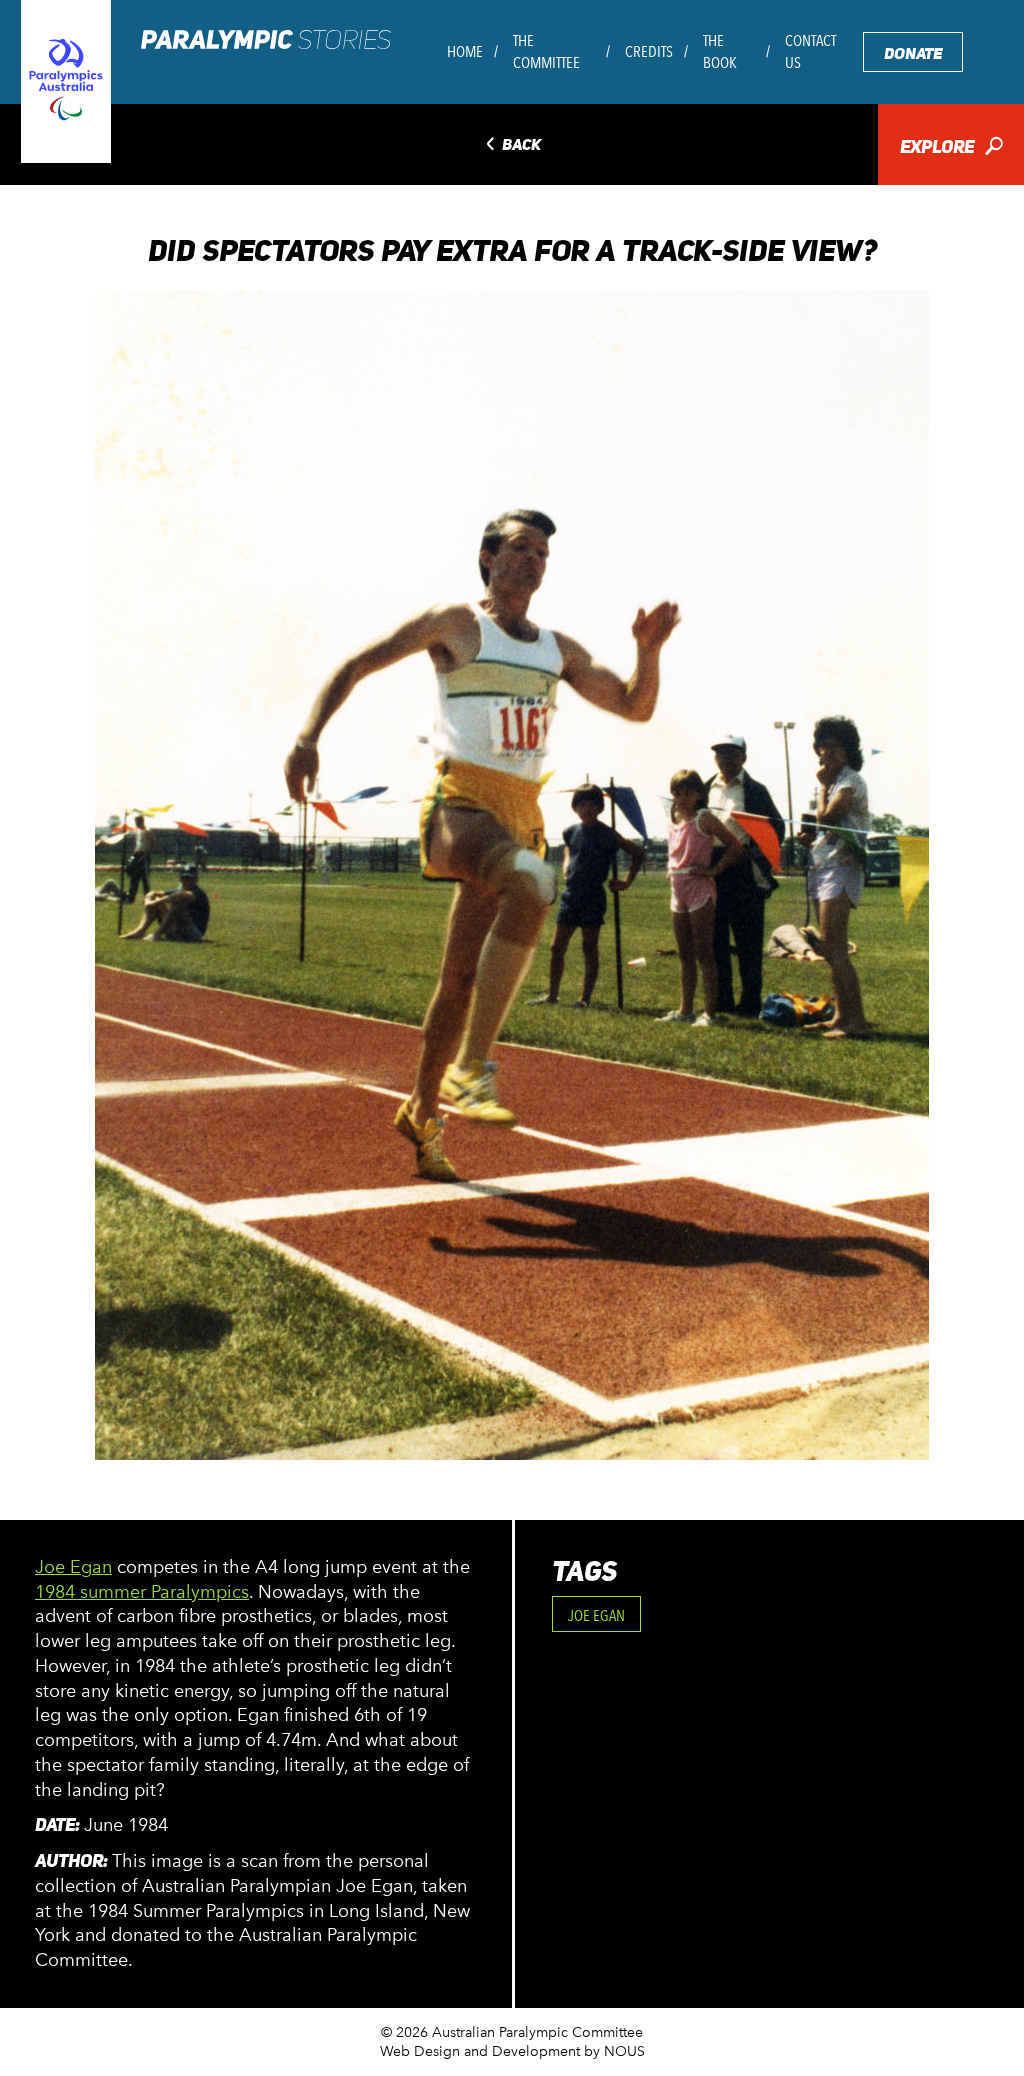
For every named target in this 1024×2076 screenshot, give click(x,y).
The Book (720, 51)
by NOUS (614, 2051)
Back (511, 145)
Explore (951, 148)
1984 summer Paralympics (142, 1592)
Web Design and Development (480, 2051)
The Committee (546, 51)
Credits (649, 51)
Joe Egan (73, 1567)
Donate (913, 53)
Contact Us (810, 51)
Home (465, 51)
